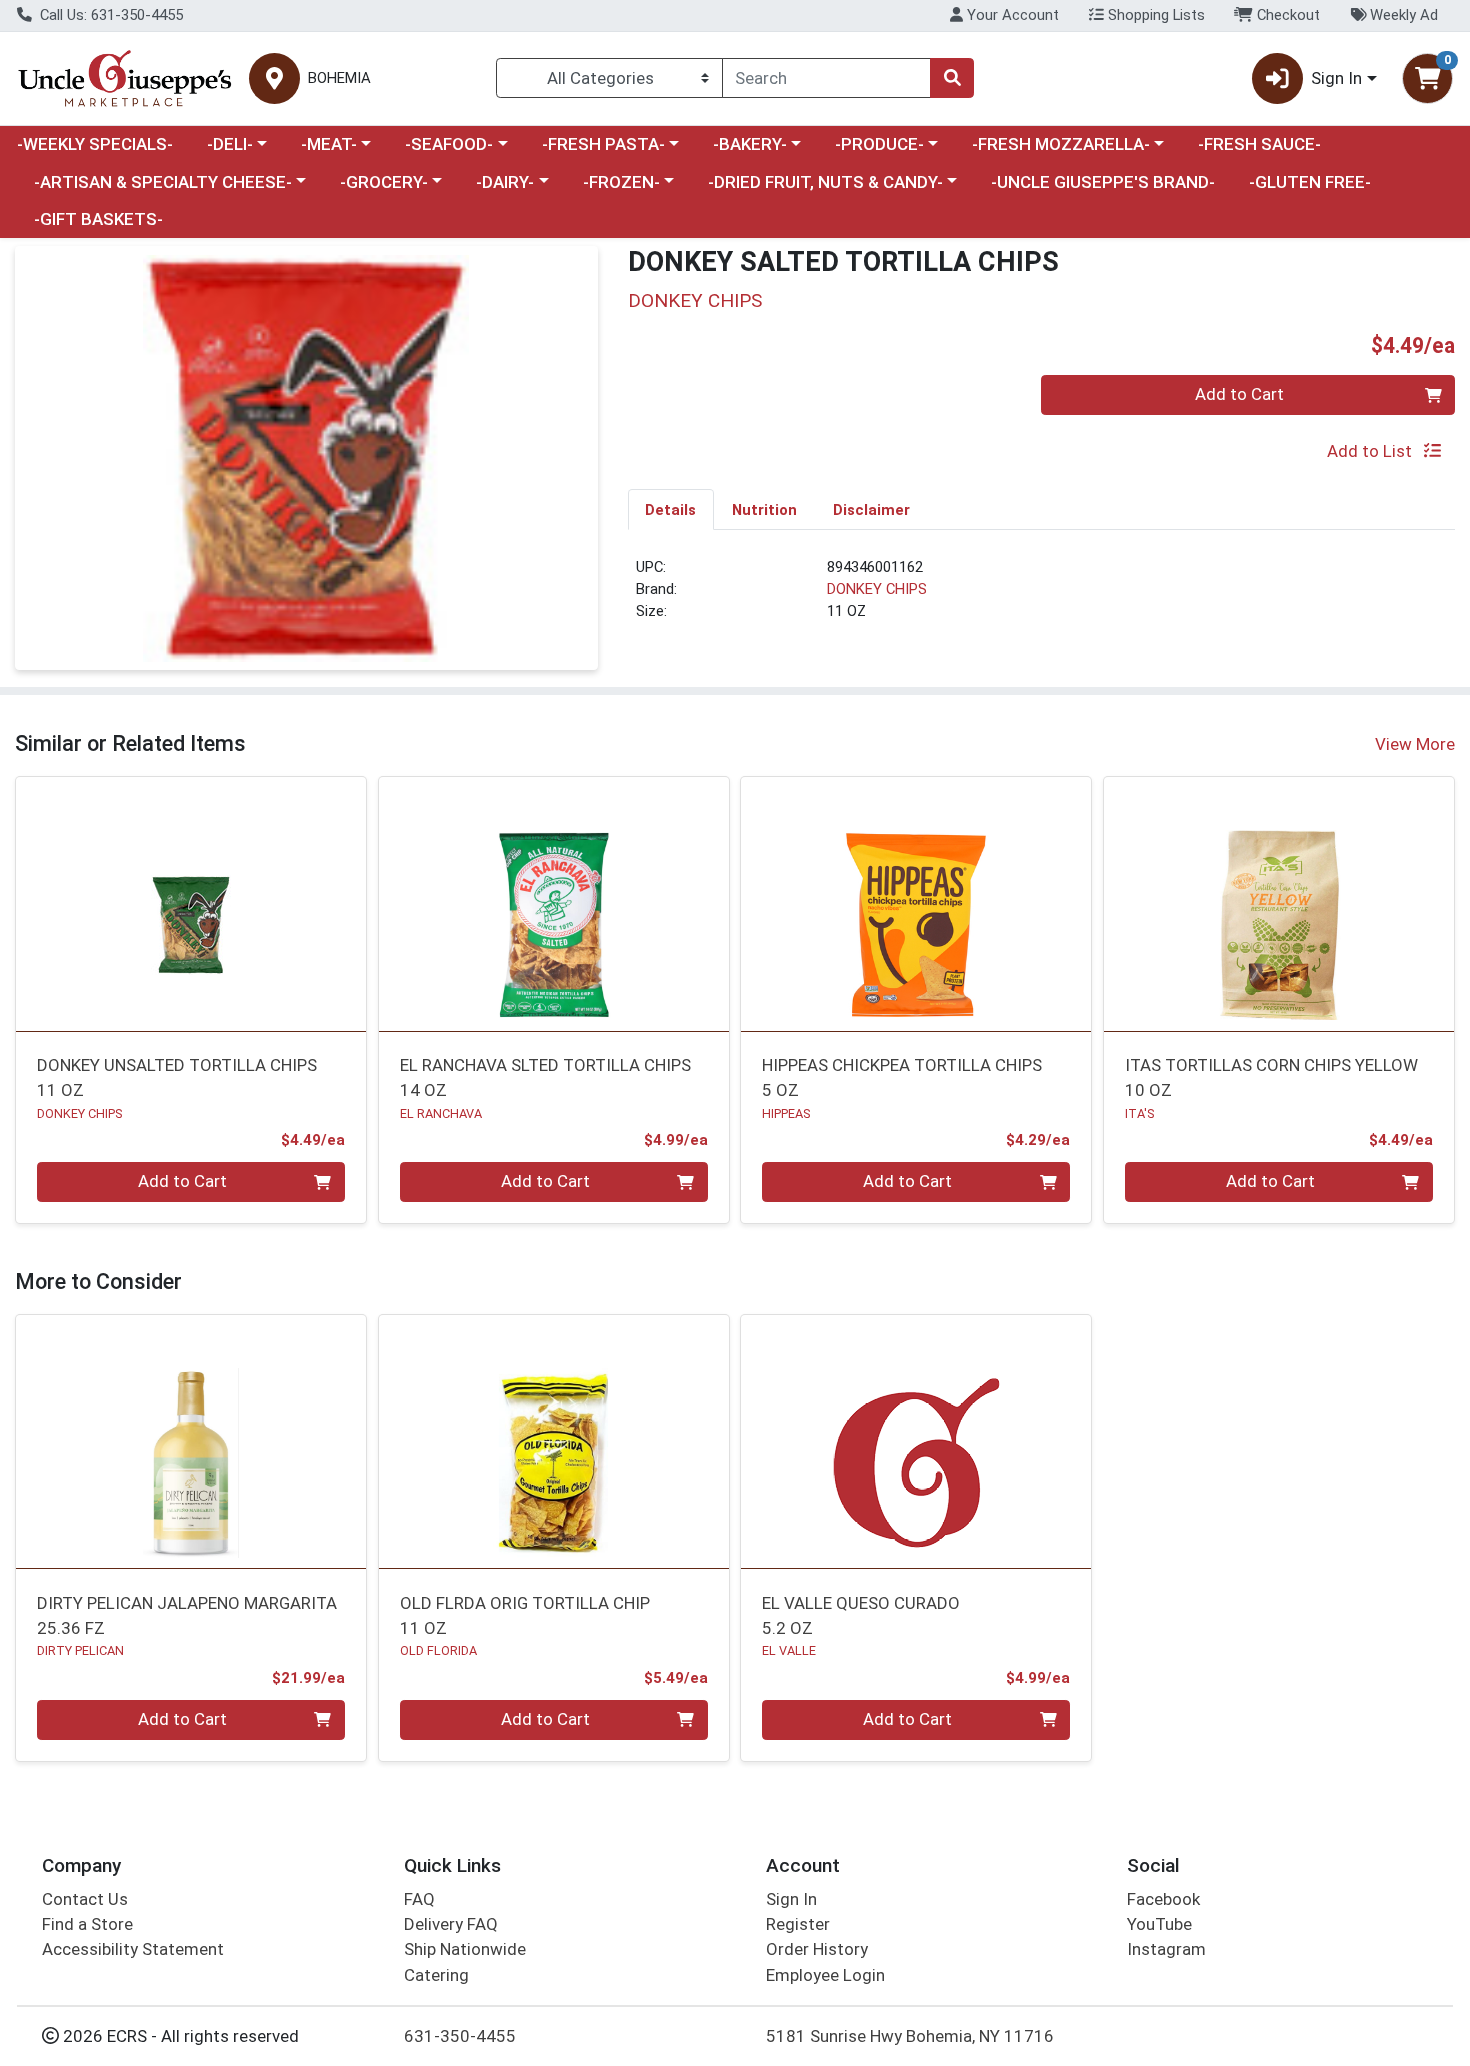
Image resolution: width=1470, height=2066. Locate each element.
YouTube (1159, 1924)
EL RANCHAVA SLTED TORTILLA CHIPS (545, 1077)
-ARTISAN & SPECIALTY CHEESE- (163, 182)
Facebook (1163, 1899)
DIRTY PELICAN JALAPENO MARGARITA (187, 1615)
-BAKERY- (750, 144)
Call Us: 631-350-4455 (109, 15)
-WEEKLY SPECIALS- (95, 144)
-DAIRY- (505, 182)
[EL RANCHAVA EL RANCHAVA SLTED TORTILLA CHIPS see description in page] (553, 904)
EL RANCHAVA (441, 1113)
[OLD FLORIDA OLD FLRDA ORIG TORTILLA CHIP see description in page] (553, 1442)
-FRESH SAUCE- (1259, 144)
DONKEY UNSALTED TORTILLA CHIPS (177, 1077)
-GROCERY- (384, 182)
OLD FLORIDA (438, 1650)
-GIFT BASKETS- (98, 219)
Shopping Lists (1154, 15)
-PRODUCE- (879, 144)
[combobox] (826, 78)
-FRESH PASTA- (603, 144)
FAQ (419, 1899)
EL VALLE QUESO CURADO (861, 1615)
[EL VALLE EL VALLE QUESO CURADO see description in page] (916, 1442)
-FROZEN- (621, 182)
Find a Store (87, 1924)
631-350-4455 (460, 2036)
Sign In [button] (1336, 78)
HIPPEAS (786, 1113)
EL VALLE (789, 1650)
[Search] (952, 78)
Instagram (1166, 1949)
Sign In (791, 1899)
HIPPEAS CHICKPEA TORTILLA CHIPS (902, 1077)
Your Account (1011, 15)
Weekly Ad (1402, 15)
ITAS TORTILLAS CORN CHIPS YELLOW (1271, 1077)
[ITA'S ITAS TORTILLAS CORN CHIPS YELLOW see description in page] (1279, 904)
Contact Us (85, 1899)
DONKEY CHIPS (877, 589)
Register (798, 1924)
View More (1415, 744)
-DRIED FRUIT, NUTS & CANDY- (825, 182)
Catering (436, 1975)
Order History (817, 1949)
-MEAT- (329, 144)
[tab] (671, 509)
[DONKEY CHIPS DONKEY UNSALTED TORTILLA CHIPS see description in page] (191, 904)
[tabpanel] (1042, 598)
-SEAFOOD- (449, 144)
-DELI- (230, 144)
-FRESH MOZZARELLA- (1061, 144)
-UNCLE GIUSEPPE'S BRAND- (1103, 182)
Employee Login (825, 1975)
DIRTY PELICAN (80, 1650)
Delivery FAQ (451, 1924)
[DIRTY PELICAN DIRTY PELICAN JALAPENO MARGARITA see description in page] (191, 1442)
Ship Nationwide (465, 1949)
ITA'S (1139, 1113)
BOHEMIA (339, 78)
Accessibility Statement (133, 1949)
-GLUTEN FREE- (1310, 182)
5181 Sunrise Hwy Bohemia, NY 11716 (910, 2036)
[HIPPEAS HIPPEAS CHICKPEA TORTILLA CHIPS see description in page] (916, 904)
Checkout (1286, 15)
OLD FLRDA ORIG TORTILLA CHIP (525, 1615)
